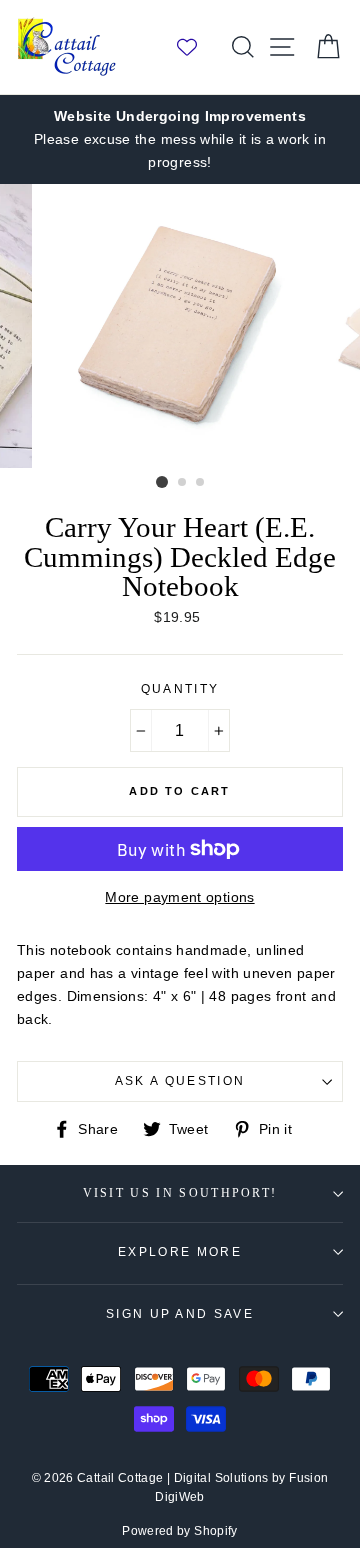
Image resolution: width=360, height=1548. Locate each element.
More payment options (179, 897)
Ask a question (180, 1081)
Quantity (180, 689)
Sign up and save (180, 1314)
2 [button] (183, 483)
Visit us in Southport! (180, 1193)
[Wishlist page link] (197, 47)
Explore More (180, 1252)
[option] (180, 139)
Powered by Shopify (180, 1531)
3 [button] (201, 483)
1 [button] (162, 482)
